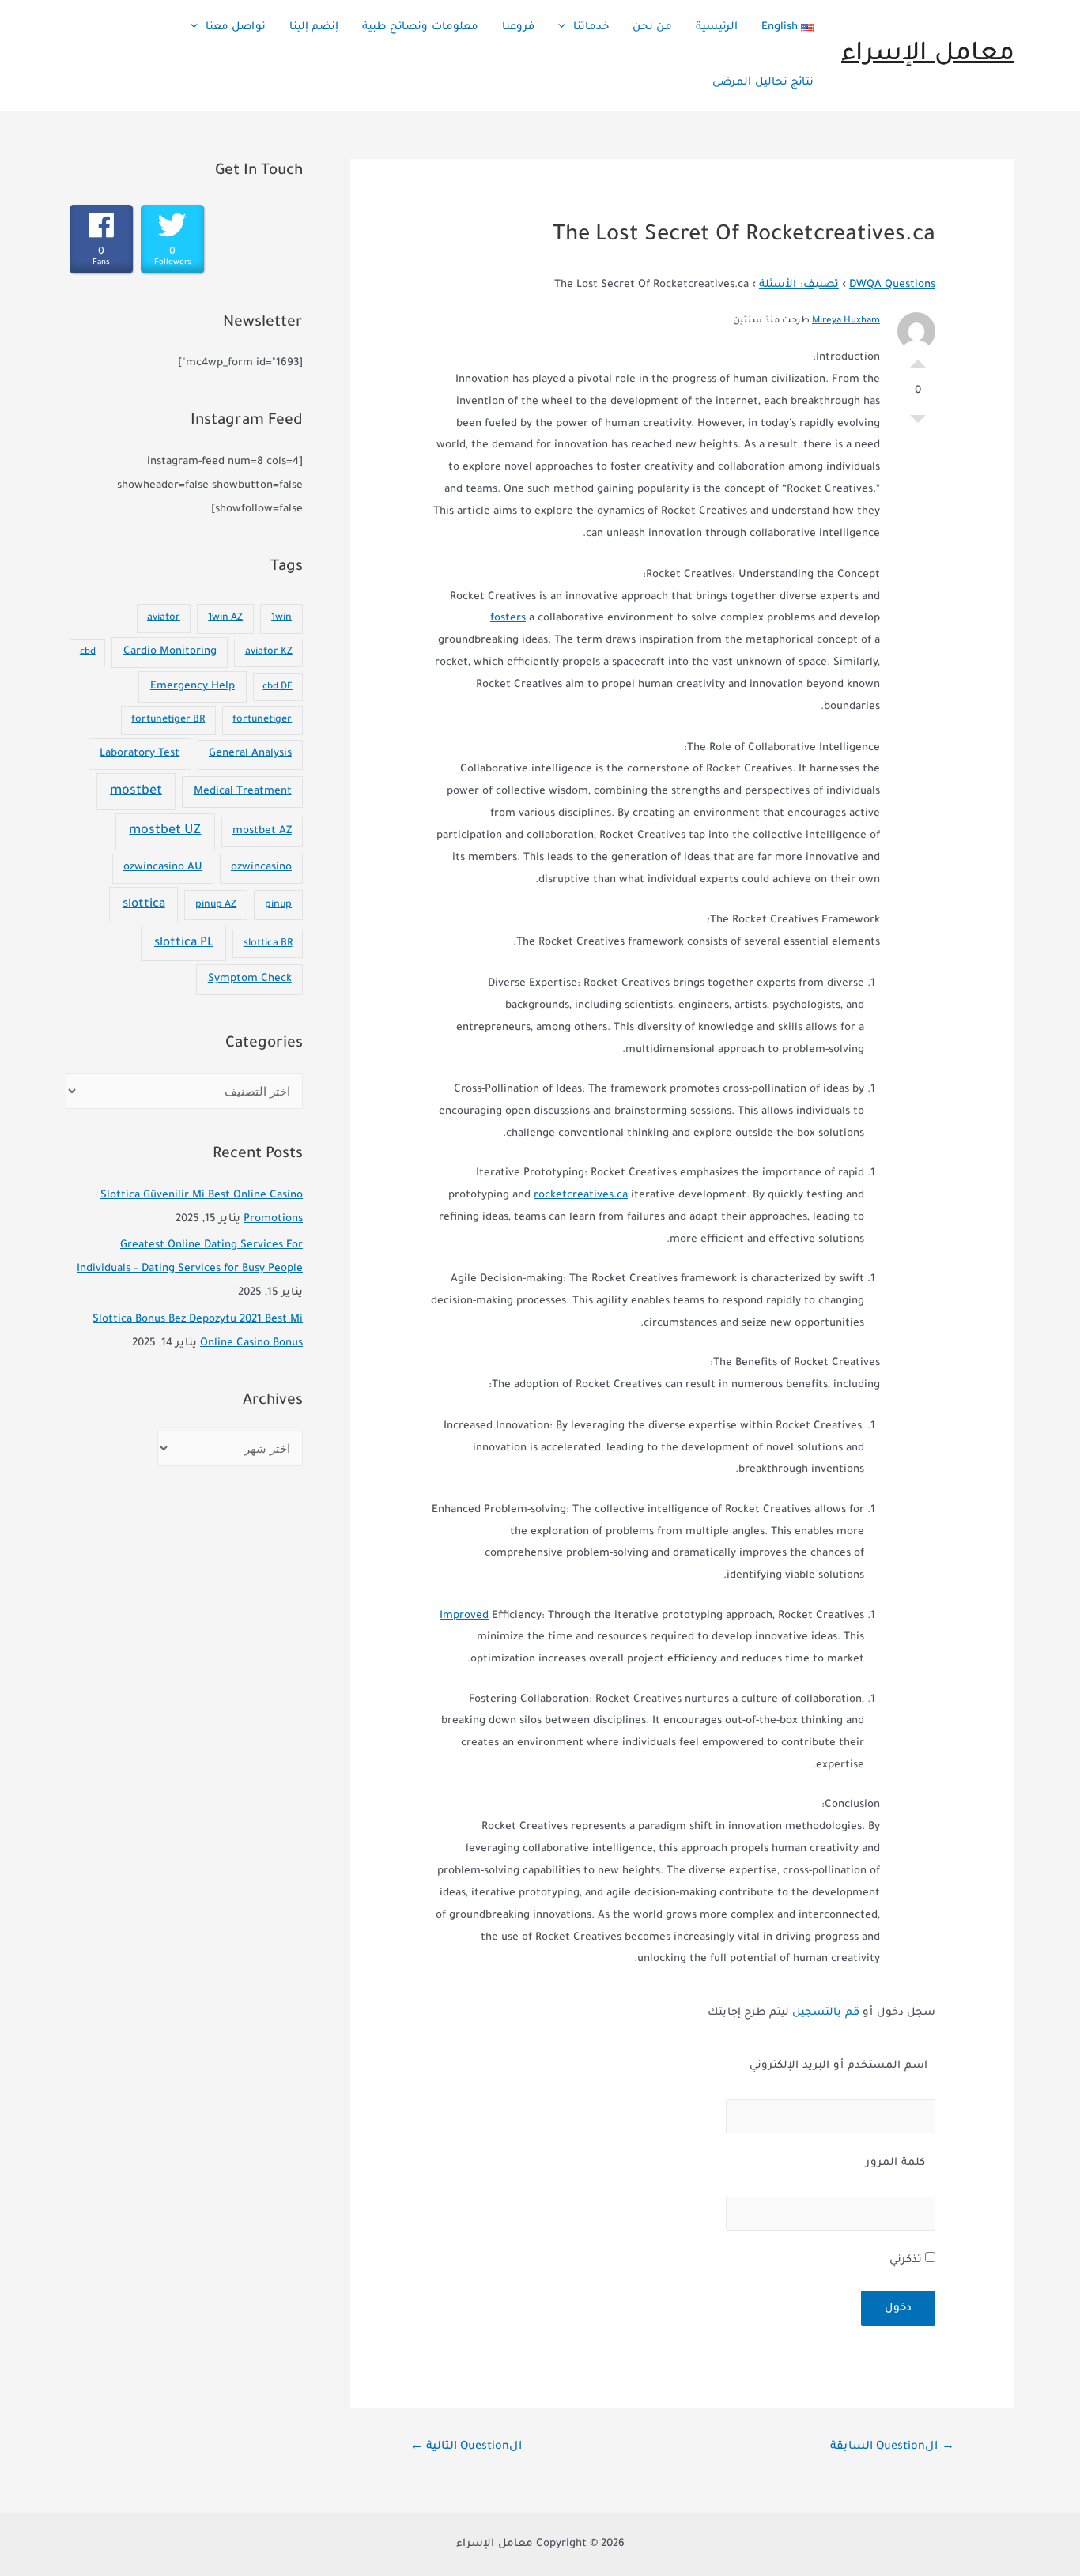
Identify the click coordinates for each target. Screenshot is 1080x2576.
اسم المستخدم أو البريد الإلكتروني (838, 2066)
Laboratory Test (140, 754)
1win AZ (225, 618)
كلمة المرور (895, 2163)
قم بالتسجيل (826, 2013)
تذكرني (907, 2260)
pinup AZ (216, 905)
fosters (508, 619)
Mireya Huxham (846, 321)
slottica (144, 905)
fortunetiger (262, 720)
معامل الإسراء (928, 55)
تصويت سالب (918, 423)
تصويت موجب (918, 360)
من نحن (652, 27)
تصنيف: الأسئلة (799, 285)
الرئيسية (717, 27)
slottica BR (268, 944)
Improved (464, 1616)
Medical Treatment (243, 792)
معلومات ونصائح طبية (420, 27)
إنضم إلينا (314, 27)
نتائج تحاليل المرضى (763, 83)
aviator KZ (269, 652)
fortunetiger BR (168, 720)
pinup (278, 905)
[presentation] (566, 28)
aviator (164, 618)
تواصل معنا (236, 27)
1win (281, 618)
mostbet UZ (165, 831)
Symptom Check (250, 979)
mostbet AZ (262, 832)
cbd (88, 652)
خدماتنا (591, 27)
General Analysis (250, 754)
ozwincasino (261, 868)
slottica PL (184, 943)
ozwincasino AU (163, 868)
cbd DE (278, 687)
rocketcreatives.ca (581, 1196)
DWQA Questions (892, 285)
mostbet (136, 791)
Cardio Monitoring (170, 652)
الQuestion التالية (466, 2447)
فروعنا (518, 27)
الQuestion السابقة (892, 2447)
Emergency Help (193, 686)
